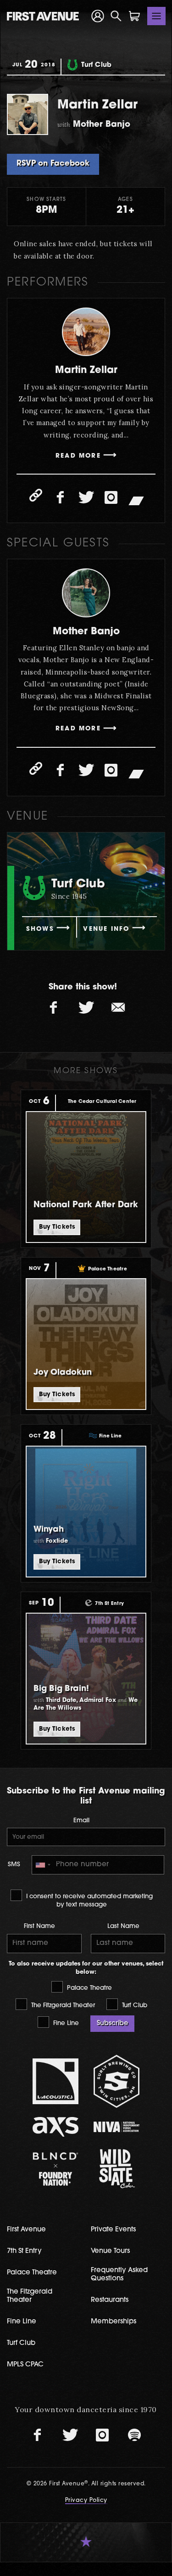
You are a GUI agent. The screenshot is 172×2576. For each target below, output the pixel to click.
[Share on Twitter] (86, 1008)
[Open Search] (116, 16)
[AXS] (55, 2127)
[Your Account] (98, 16)
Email (81, 1821)
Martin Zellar (86, 370)
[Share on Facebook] (54, 1008)
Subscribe (113, 2023)
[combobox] (43, 1865)
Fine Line (65, 2023)
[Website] (36, 495)
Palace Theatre (89, 1988)
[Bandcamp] (136, 500)
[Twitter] (86, 497)
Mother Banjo (86, 632)
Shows (40, 929)
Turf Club (134, 2006)
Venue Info (106, 929)
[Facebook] (61, 497)
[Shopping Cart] (134, 16)
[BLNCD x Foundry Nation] (55, 2169)
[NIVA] (117, 2127)
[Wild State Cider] (117, 2169)
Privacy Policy (86, 2500)
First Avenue (26, 2230)
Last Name (123, 1926)
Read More (78, 456)
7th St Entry (24, 2251)
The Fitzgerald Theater (62, 2006)
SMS (14, 1865)
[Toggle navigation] (156, 16)
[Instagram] (111, 497)
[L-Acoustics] (55, 2081)
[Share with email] (118, 1008)
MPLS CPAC (25, 2365)
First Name (39, 1926)
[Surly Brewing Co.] (117, 2081)
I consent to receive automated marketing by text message (89, 1901)
